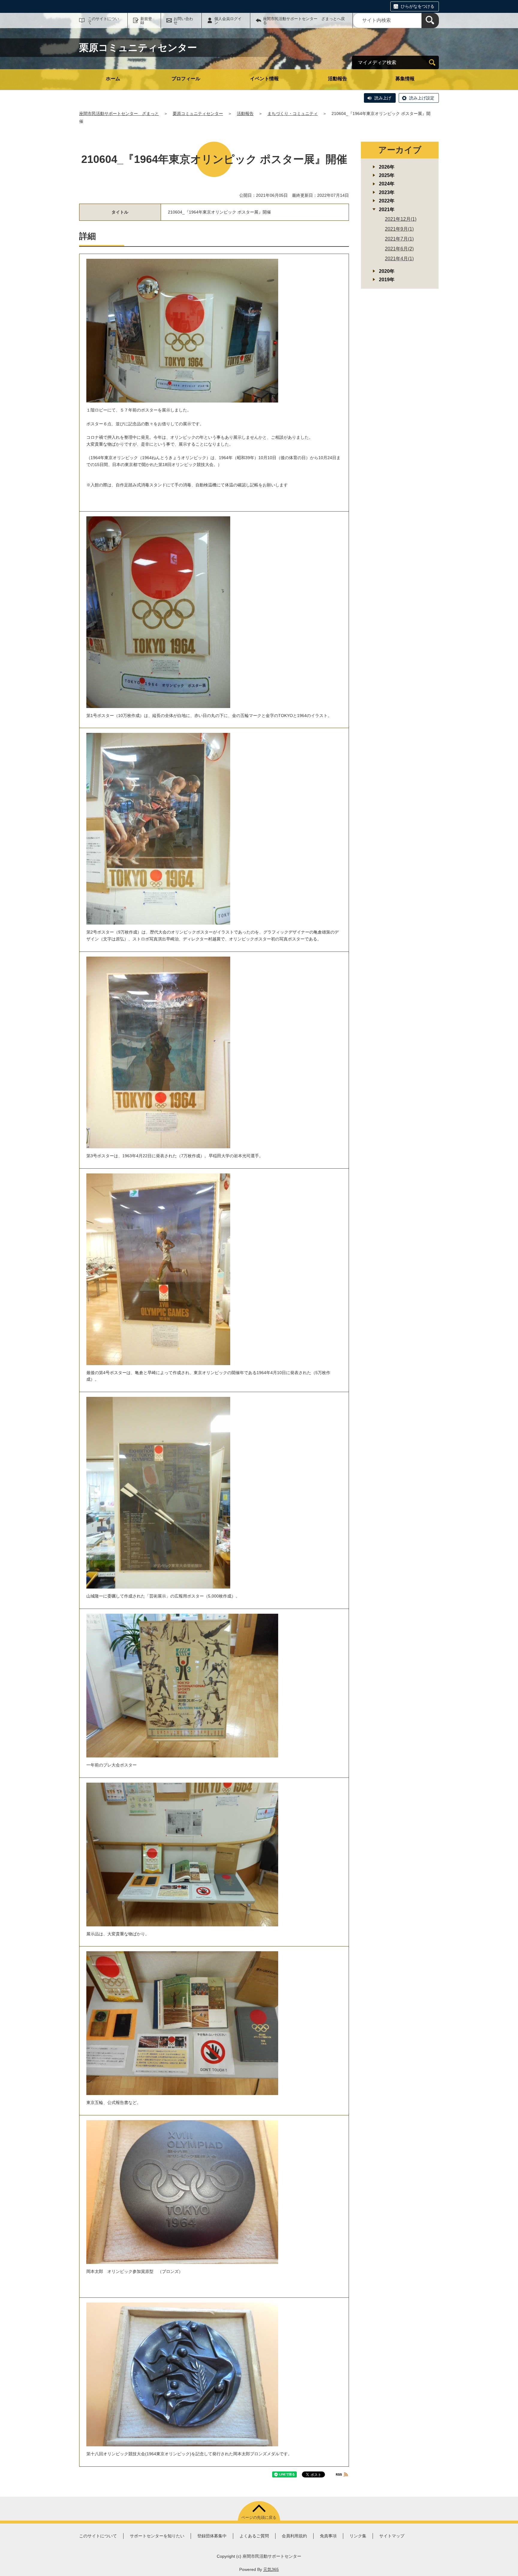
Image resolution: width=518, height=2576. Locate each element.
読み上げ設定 (422, 98)
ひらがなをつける (418, 6)
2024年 (387, 184)
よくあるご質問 (254, 2536)
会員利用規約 (294, 2536)
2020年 (387, 271)
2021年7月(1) (399, 239)
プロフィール (186, 79)
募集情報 (405, 79)
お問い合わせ (183, 21)
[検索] (430, 21)
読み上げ (383, 98)
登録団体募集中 (212, 2536)
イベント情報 (264, 79)
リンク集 (358, 2536)
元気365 (271, 2569)
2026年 (387, 167)
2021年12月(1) (401, 219)
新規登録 (146, 21)
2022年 (387, 201)
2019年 (387, 280)
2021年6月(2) (399, 249)
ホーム (113, 79)
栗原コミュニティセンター (198, 114)
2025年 (387, 175)
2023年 (387, 192)
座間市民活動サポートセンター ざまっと (119, 114)
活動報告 (338, 79)
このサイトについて (103, 21)
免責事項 (328, 2536)
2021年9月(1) (399, 229)
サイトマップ (392, 2536)
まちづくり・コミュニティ (293, 114)
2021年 (387, 210)
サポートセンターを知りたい (157, 2536)
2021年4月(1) (399, 259)
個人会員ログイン (228, 21)
